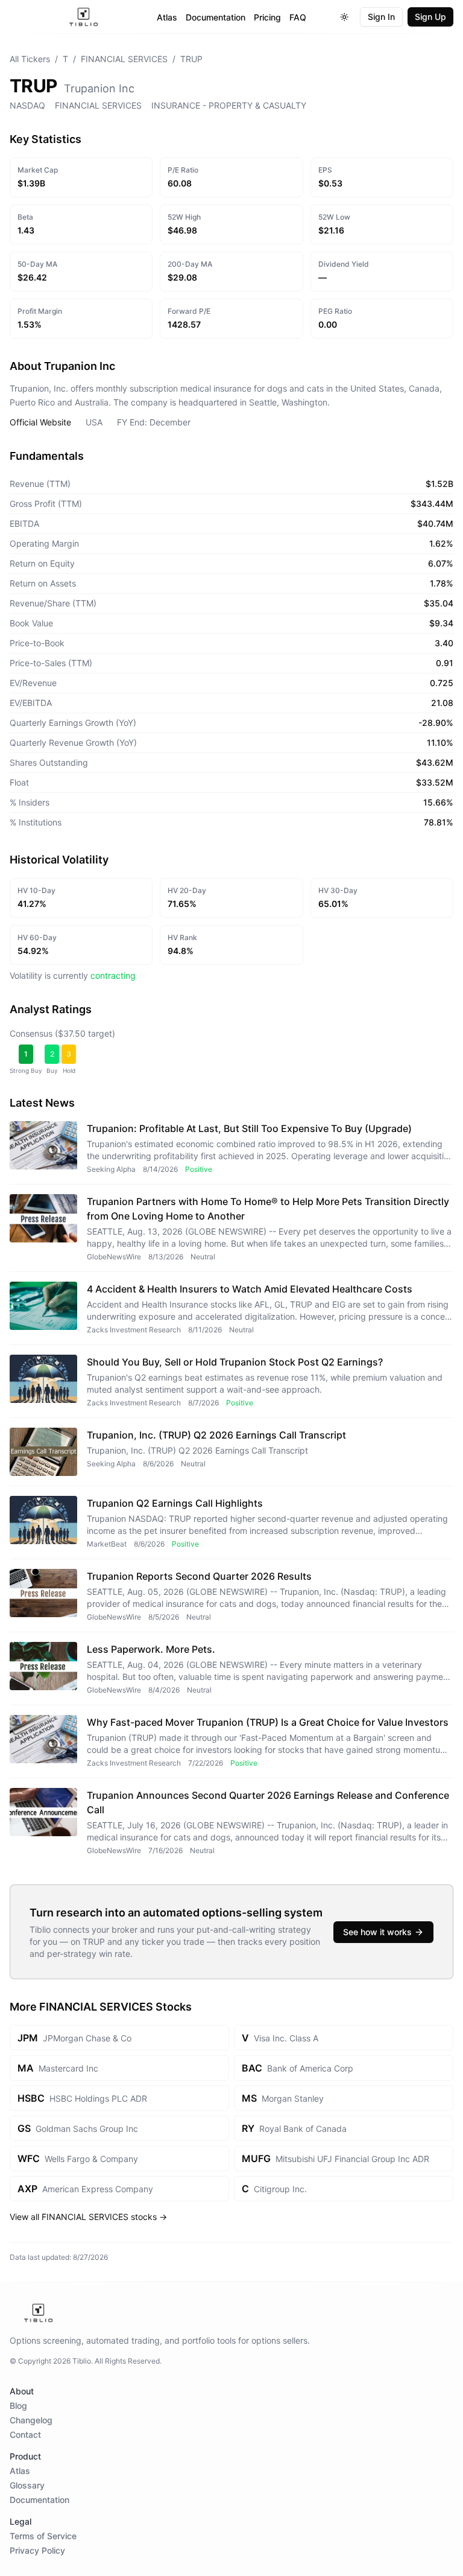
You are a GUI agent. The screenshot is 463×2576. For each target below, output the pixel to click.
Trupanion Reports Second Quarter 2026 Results (199, 1576)
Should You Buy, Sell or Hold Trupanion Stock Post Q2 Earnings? (235, 1362)
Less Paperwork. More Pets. (151, 1649)
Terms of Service (43, 2536)
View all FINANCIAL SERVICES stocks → (88, 2217)
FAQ (298, 17)
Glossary (27, 2485)
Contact (25, 2434)
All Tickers (30, 59)
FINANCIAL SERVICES (124, 59)
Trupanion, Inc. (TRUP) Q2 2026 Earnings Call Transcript (216, 1435)
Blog (18, 2406)
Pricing (267, 17)
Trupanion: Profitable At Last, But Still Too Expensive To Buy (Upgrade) (249, 1128)
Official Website (40, 422)
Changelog (31, 2420)
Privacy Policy (37, 2550)
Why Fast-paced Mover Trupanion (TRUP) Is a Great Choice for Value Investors (268, 1722)
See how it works (377, 1932)
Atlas (167, 17)
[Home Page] (83, 17)
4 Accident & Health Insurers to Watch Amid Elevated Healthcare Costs (250, 1289)
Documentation (216, 17)
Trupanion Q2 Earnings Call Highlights (175, 1503)
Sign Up (430, 17)
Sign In (381, 17)
